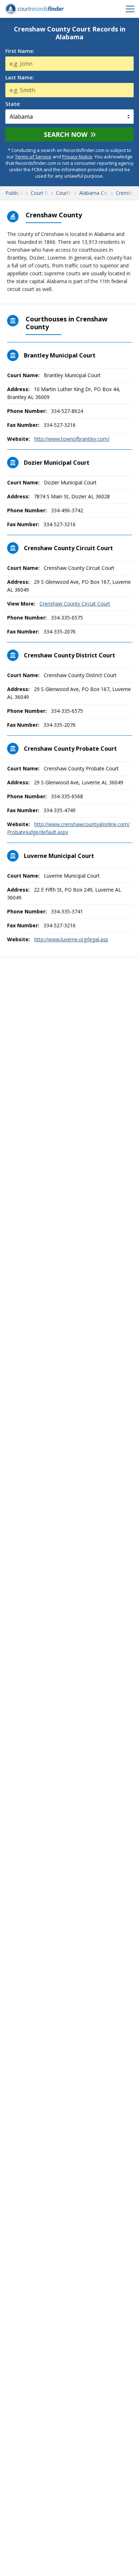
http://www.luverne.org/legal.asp (71, 939)
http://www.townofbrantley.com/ (72, 439)
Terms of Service (33, 157)
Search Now (66, 134)
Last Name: (20, 78)
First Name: (20, 51)
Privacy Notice (77, 157)
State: (13, 104)
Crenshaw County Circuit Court (75, 604)
